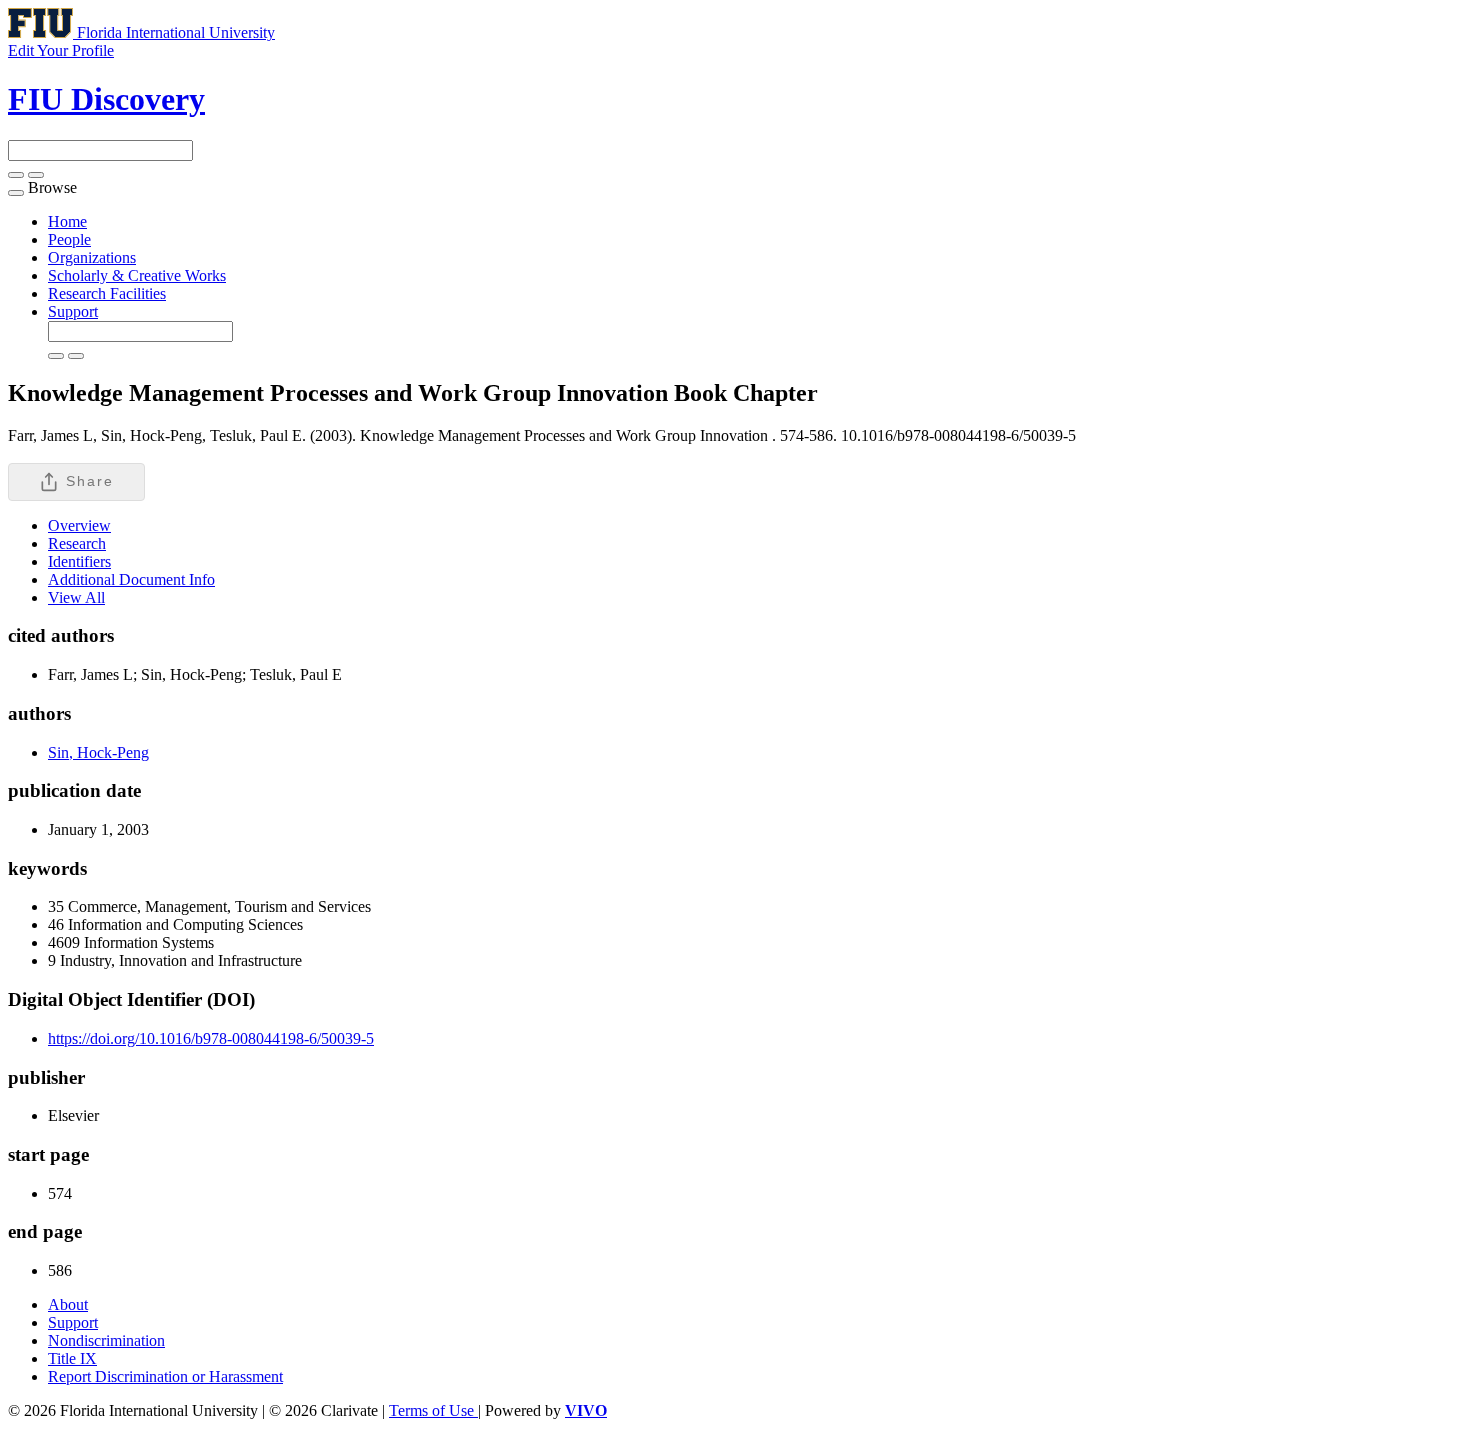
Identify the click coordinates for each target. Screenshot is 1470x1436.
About (68, 1304)
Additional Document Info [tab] (131, 579)
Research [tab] (77, 543)
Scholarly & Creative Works (137, 275)
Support (73, 311)
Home (67, 221)
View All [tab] (76, 597)
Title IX (72, 1358)
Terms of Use (433, 1410)
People (69, 239)
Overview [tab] (79, 525)
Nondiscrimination (106, 1340)
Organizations (92, 257)
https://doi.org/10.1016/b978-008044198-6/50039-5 (211, 1038)
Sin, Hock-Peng (98, 752)
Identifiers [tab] (79, 561)
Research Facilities (107, 293)
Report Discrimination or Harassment (165, 1376)
